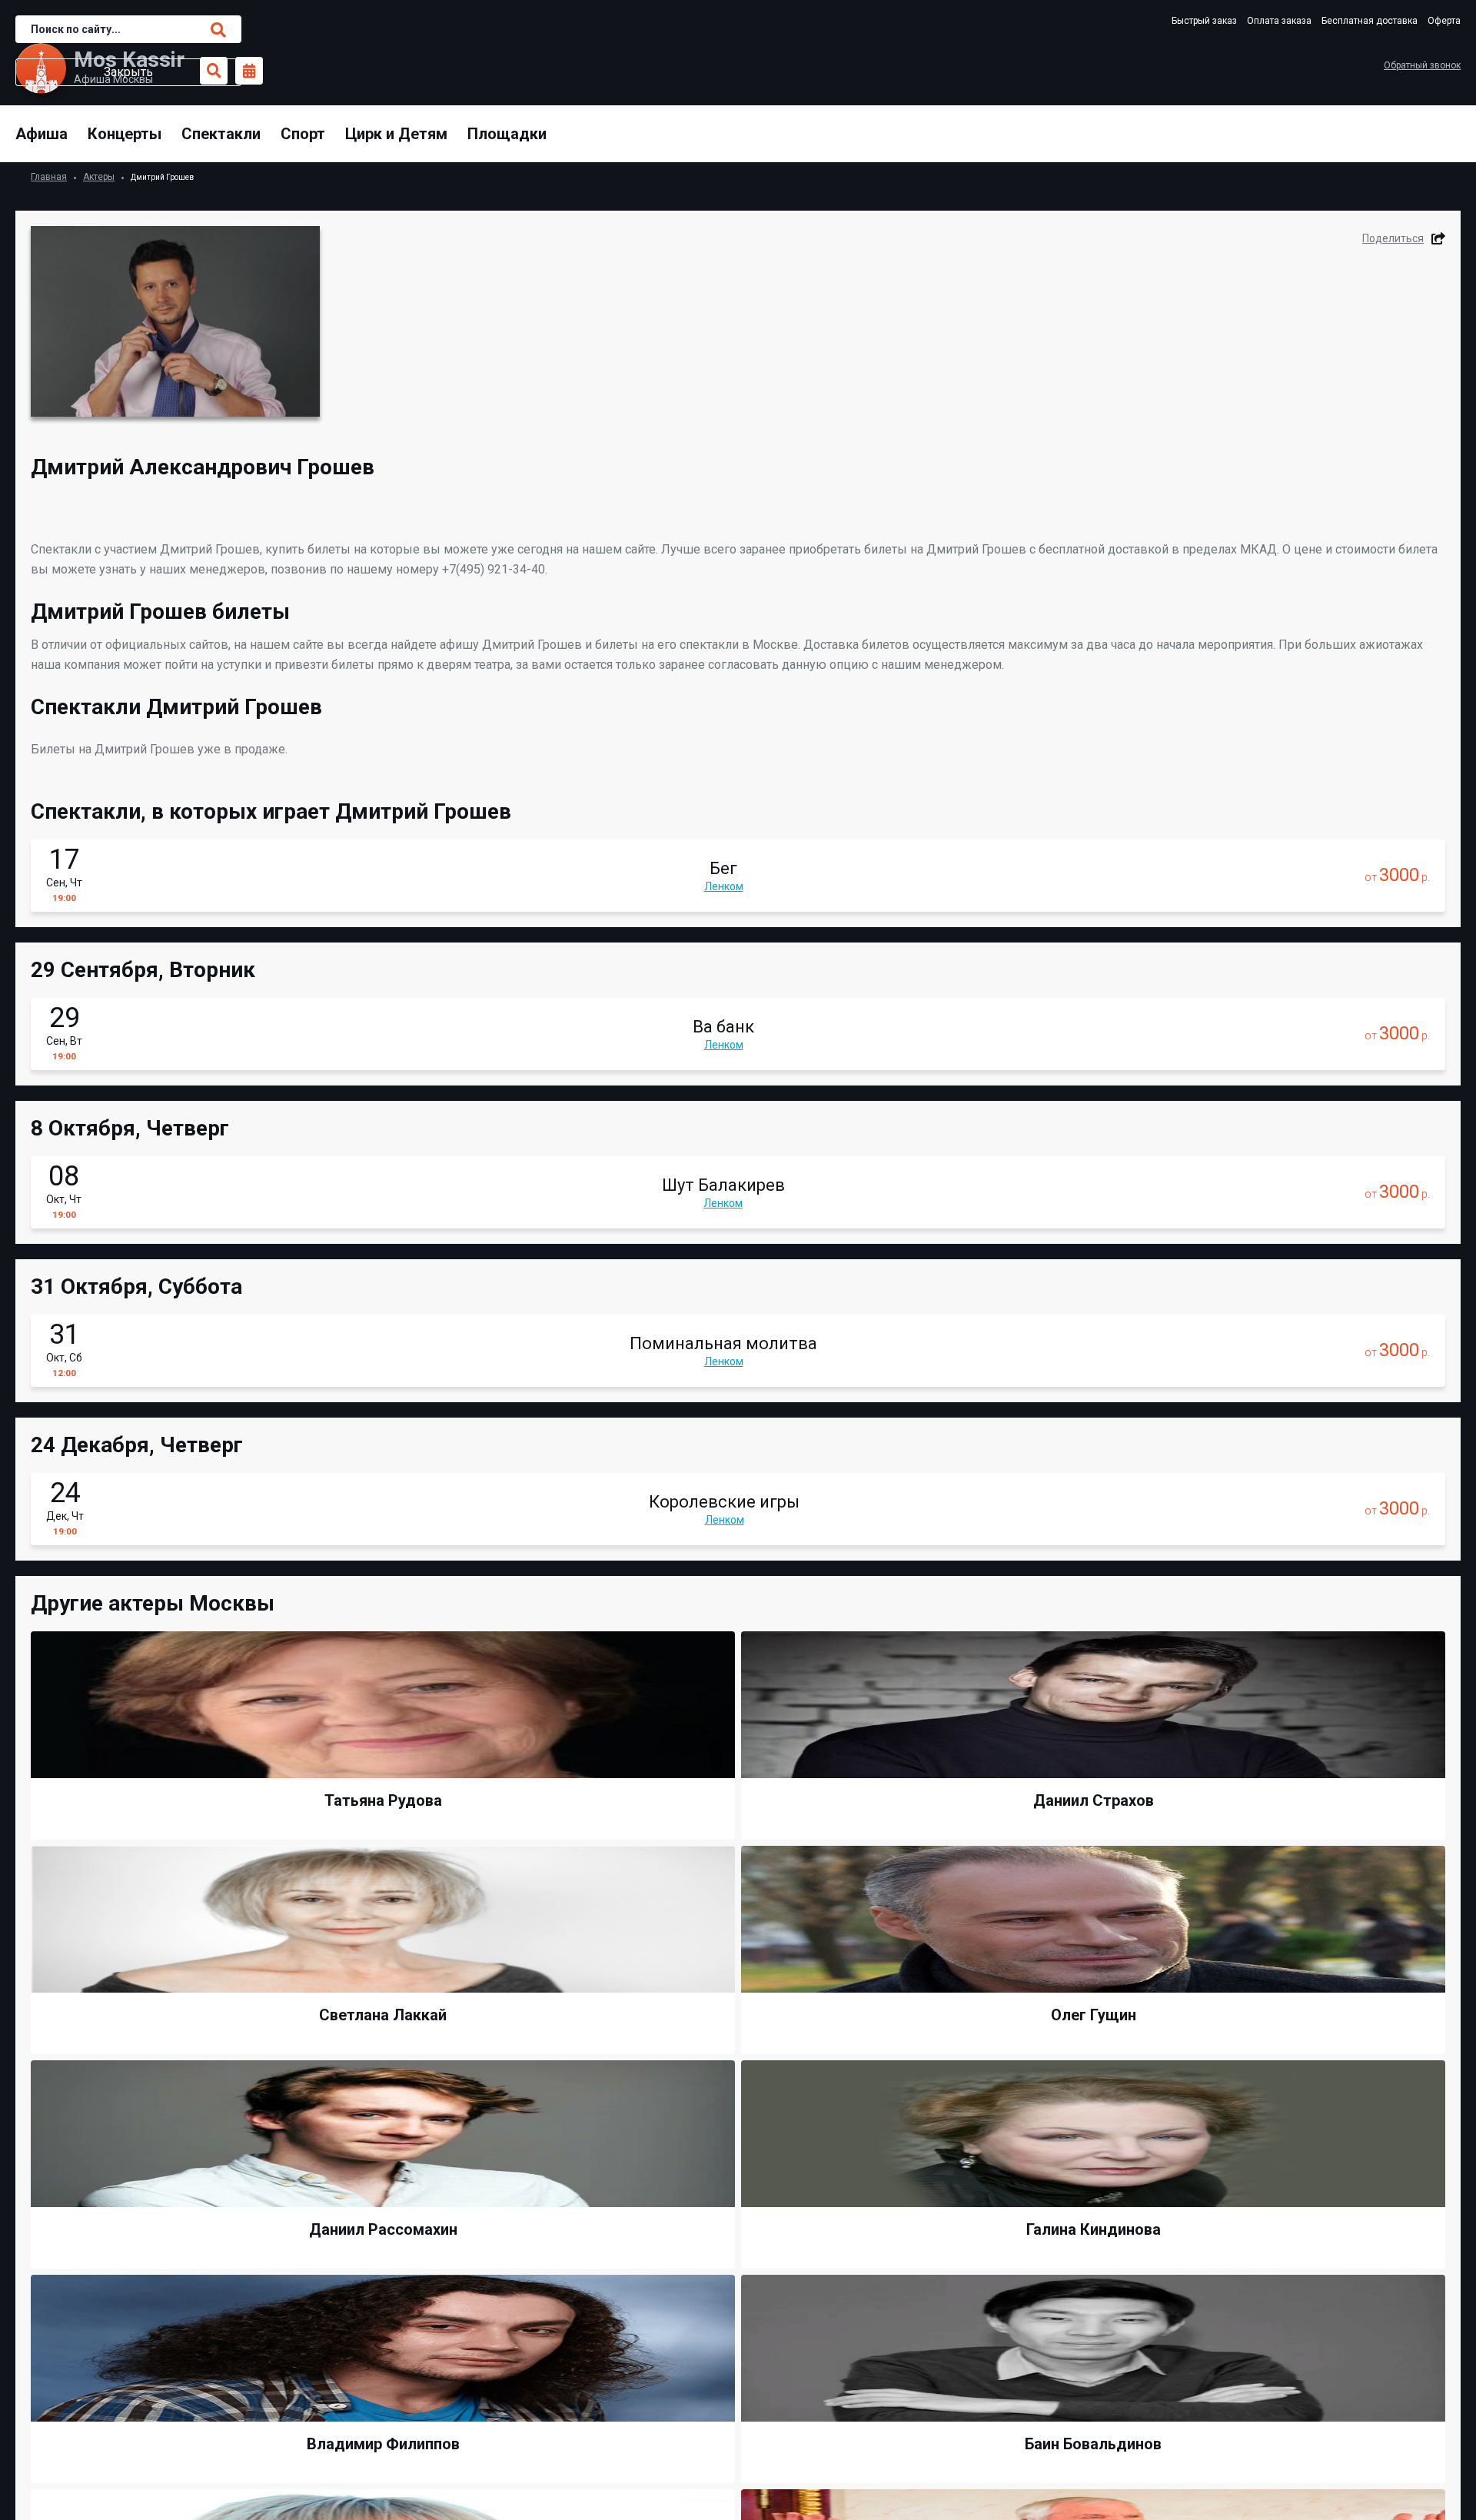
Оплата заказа (1279, 21)
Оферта (1444, 21)
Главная (49, 177)
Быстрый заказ (1204, 21)
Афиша (42, 134)
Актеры (99, 177)
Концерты (125, 134)
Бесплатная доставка (1370, 21)
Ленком (724, 886)
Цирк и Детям (396, 134)
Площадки (507, 134)
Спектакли (221, 134)
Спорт (303, 134)
